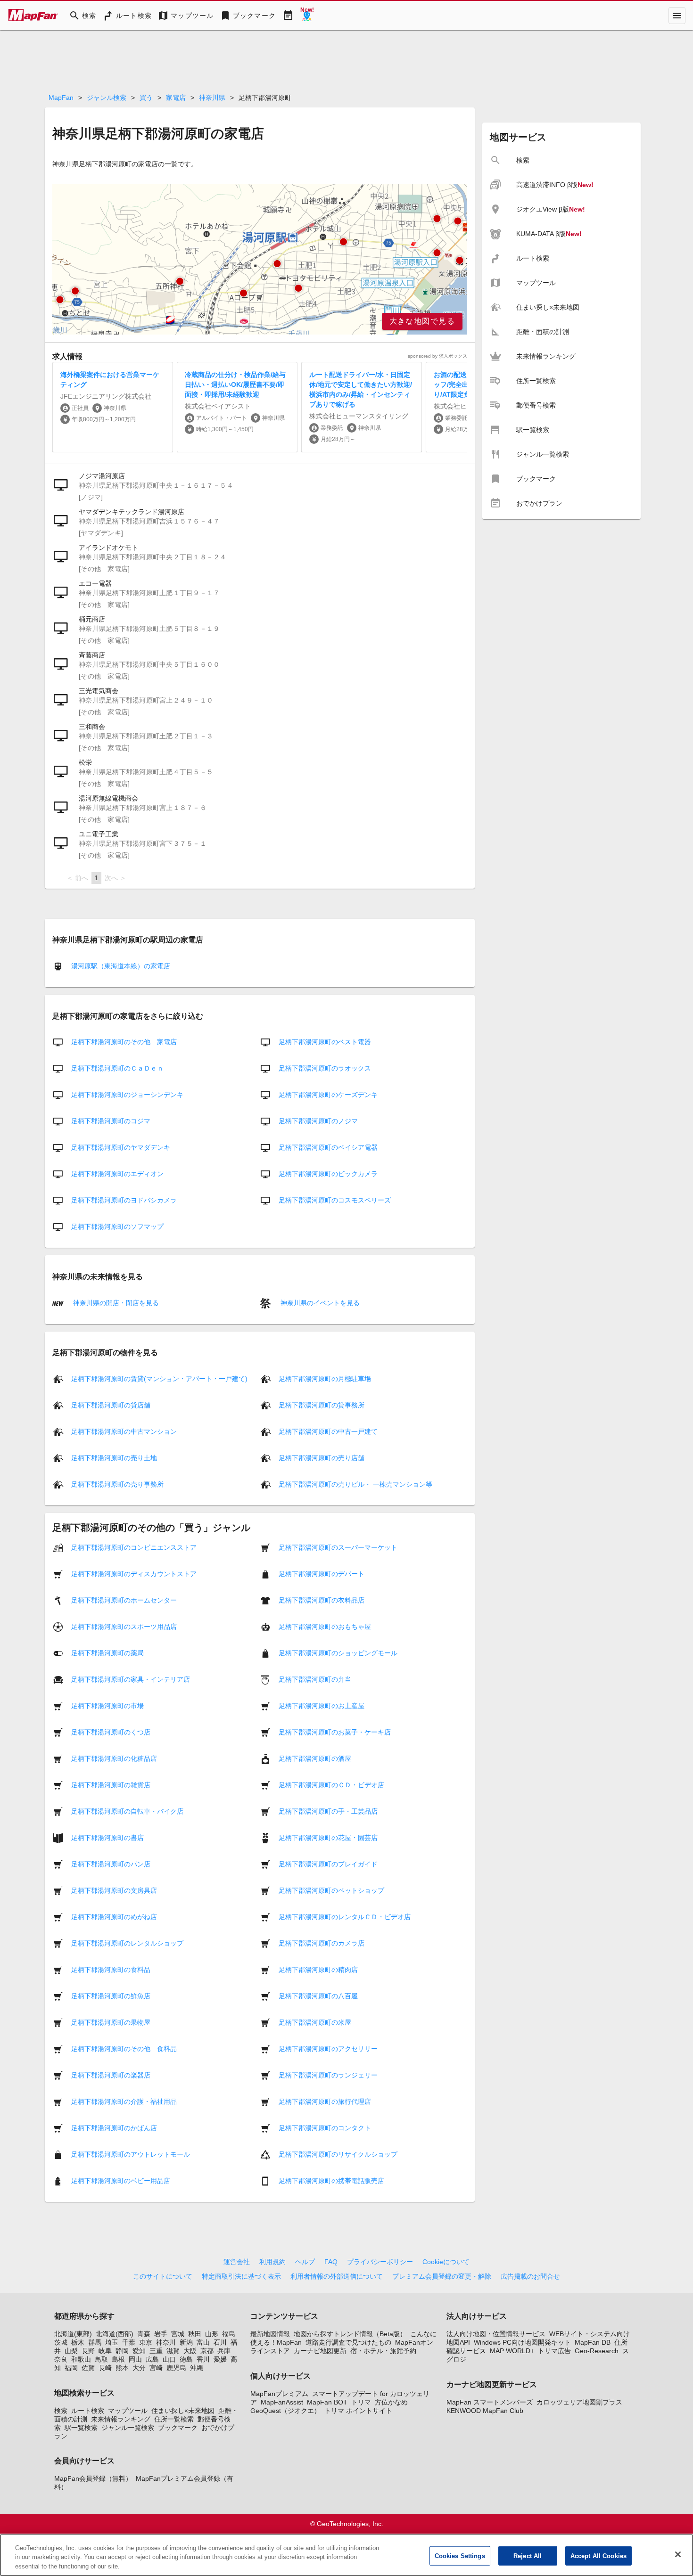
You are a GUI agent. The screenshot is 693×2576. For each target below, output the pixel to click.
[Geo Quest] (307, 16)
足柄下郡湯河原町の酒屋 (315, 1758)
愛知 (139, 2351)
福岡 (71, 2368)
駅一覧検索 (81, 2428)
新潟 (186, 2342)
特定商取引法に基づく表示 (241, 2276)
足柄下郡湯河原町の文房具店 (114, 1890)
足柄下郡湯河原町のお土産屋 (322, 1706)
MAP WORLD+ (512, 2351)
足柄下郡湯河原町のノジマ (318, 1121)
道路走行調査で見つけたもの (348, 2342)
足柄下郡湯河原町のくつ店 (111, 1732)
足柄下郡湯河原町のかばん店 (114, 2128)
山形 (212, 2334)
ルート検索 (88, 2411)
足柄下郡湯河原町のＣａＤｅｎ (117, 1068)
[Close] (678, 2554)
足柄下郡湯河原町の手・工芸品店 (328, 1811)
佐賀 (88, 2368)
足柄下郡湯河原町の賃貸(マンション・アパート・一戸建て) (159, 1379)
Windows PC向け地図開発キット (522, 2342)
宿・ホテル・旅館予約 (383, 2351)
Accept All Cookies (598, 2556)
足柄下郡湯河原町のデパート (322, 1574)
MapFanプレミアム (279, 2394)
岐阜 (105, 2351)
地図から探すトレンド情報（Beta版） (350, 2334)
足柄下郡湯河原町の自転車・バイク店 (127, 1811)
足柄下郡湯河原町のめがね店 (114, 1917)
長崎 (105, 2368)
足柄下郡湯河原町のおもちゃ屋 (325, 1627)
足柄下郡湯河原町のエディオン (117, 1174)
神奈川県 (212, 98)
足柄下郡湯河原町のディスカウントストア (134, 1574)
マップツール (128, 2411)
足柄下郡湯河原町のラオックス (325, 1068)
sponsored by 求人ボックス (437, 356)
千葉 (129, 2342)
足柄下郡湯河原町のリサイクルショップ (338, 2154)
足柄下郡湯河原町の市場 (107, 1706)
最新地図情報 (270, 2334)
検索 (61, 2411)
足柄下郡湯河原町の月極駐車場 (325, 1379)
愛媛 (220, 2359)
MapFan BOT (327, 2402)
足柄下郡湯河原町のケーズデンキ (328, 1095)
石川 (220, 2342)
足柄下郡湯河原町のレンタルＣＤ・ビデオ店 (345, 1917)
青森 (144, 2334)
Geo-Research (597, 2351)
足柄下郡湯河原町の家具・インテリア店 (131, 1679)
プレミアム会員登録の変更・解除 (442, 2276)
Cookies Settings (460, 2556)
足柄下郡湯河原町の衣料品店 (322, 1600)
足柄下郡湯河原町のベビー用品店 (121, 2181)
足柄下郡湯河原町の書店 (107, 1838)
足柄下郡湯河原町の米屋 (315, 2022)
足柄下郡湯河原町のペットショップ (331, 1890)
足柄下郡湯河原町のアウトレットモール (131, 2154)
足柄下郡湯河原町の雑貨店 (111, 1785)
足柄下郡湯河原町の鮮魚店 (111, 1996)
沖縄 (197, 2368)
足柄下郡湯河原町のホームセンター (124, 1600)
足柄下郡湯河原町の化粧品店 (114, 1758)
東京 (146, 2342)
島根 (118, 2359)
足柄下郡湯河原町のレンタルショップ (127, 1943)
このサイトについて (163, 2276)
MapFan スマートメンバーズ (490, 2402)
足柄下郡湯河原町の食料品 (111, 1970)
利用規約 (272, 2262)
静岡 (122, 2351)
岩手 (161, 2334)
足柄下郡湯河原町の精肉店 (318, 1970)
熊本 (122, 2368)
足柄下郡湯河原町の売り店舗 (322, 1458)
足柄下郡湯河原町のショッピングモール (338, 1653)
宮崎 (156, 2368)
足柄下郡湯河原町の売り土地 (114, 1458)
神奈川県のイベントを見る (319, 1302)
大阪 (190, 2351)
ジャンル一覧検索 (128, 2428)
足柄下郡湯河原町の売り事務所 (117, 1484)
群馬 (95, 2342)
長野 (88, 2351)
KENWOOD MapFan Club (485, 2411)
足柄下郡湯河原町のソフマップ (117, 1227)
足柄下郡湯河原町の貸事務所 (322, 1405)
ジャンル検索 (107, 98)
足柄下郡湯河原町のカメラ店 (322, 1943)
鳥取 (101, 2359)
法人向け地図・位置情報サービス (496, 2334)
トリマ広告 (554, 2351)
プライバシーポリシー (380, 2262)
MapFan (61, 98)
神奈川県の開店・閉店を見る (115, 1302)
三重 (156, 2351)
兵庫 (224, 2351)
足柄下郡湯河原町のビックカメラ (328, 1174)
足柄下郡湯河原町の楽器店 (111, 2075)
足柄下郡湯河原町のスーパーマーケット (338, 1547)
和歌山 (81, 2359)
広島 (152, 2359)
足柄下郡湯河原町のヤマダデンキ (121, 1147)
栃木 (78, 2342)
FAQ (331, 2262)
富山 (203, 2342)
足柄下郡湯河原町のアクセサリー (328, 2049)
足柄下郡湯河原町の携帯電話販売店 (331, 2181)
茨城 (61, 2342)
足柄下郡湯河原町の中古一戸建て (328, 1431)
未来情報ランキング (121, 2419)
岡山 (135, 2359)
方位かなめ (391, 2402)
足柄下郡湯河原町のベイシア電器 (328, 1147)
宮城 (178, 2334)
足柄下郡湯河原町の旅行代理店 (325, 2102)
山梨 (71, 2351)
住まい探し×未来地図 (183, 2411)
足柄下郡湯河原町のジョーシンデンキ (127, 1095)
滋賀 (173, 2351)
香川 (203, 2359)
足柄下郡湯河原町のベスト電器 (325, 1042)
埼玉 (112, 2342)
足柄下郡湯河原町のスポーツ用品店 (124, 1627)
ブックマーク (178, 2428)
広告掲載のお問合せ (530, 2276)
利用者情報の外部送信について (337, 2276)
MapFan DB (593, 2342)
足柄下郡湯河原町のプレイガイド (328, 1864)
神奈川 (166, 2342)
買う (146, 98)
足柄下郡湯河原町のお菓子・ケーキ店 (335, 1732)
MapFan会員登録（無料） (93, 2478)
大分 (139, 2368)
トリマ (361, 2402)
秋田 (195, 2334)
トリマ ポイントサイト (358, 2411)
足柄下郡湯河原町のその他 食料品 (124, 2049)
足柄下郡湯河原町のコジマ (111, 1121)
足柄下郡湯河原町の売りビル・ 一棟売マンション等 (355, 1484)
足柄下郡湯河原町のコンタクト (325, 2128)
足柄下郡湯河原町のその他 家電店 (124, 1042)
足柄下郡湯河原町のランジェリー (328, 2075)
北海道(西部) (115, 2334)
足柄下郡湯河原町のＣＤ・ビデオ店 (331, 1785)
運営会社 (237, 2262)
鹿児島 (176, 2368)
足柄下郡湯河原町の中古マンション (124, 1431)
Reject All (528, 2556)
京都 (207, 2351)
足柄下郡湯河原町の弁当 (315, 1679)
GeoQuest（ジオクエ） (285, 2411)
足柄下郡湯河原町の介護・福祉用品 (124, 2102)
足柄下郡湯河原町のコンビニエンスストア (134, 1547)
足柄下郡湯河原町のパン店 (111, 1864)
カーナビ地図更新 (320, 2351)
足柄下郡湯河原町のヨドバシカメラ (124, 1200)
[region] (260, 259)
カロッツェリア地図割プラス (579, 2402)
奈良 (61, 2359)
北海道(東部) (73, 2334)
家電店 (176, 98)
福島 (229, 2334)
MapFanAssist (282, 2402)
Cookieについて (446, 2262)
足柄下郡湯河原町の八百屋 (318, 1996)
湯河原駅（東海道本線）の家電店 (121, 966)
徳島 (186, 2359)
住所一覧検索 (174, 2419)
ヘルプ (305, 2262)
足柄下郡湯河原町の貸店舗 (111, 1405)
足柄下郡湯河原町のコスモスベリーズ (335, 1200)
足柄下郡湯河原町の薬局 (107, 1653)
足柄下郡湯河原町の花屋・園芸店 (328, 1838)
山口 (169, 2359)
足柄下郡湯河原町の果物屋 (111, 2022)
